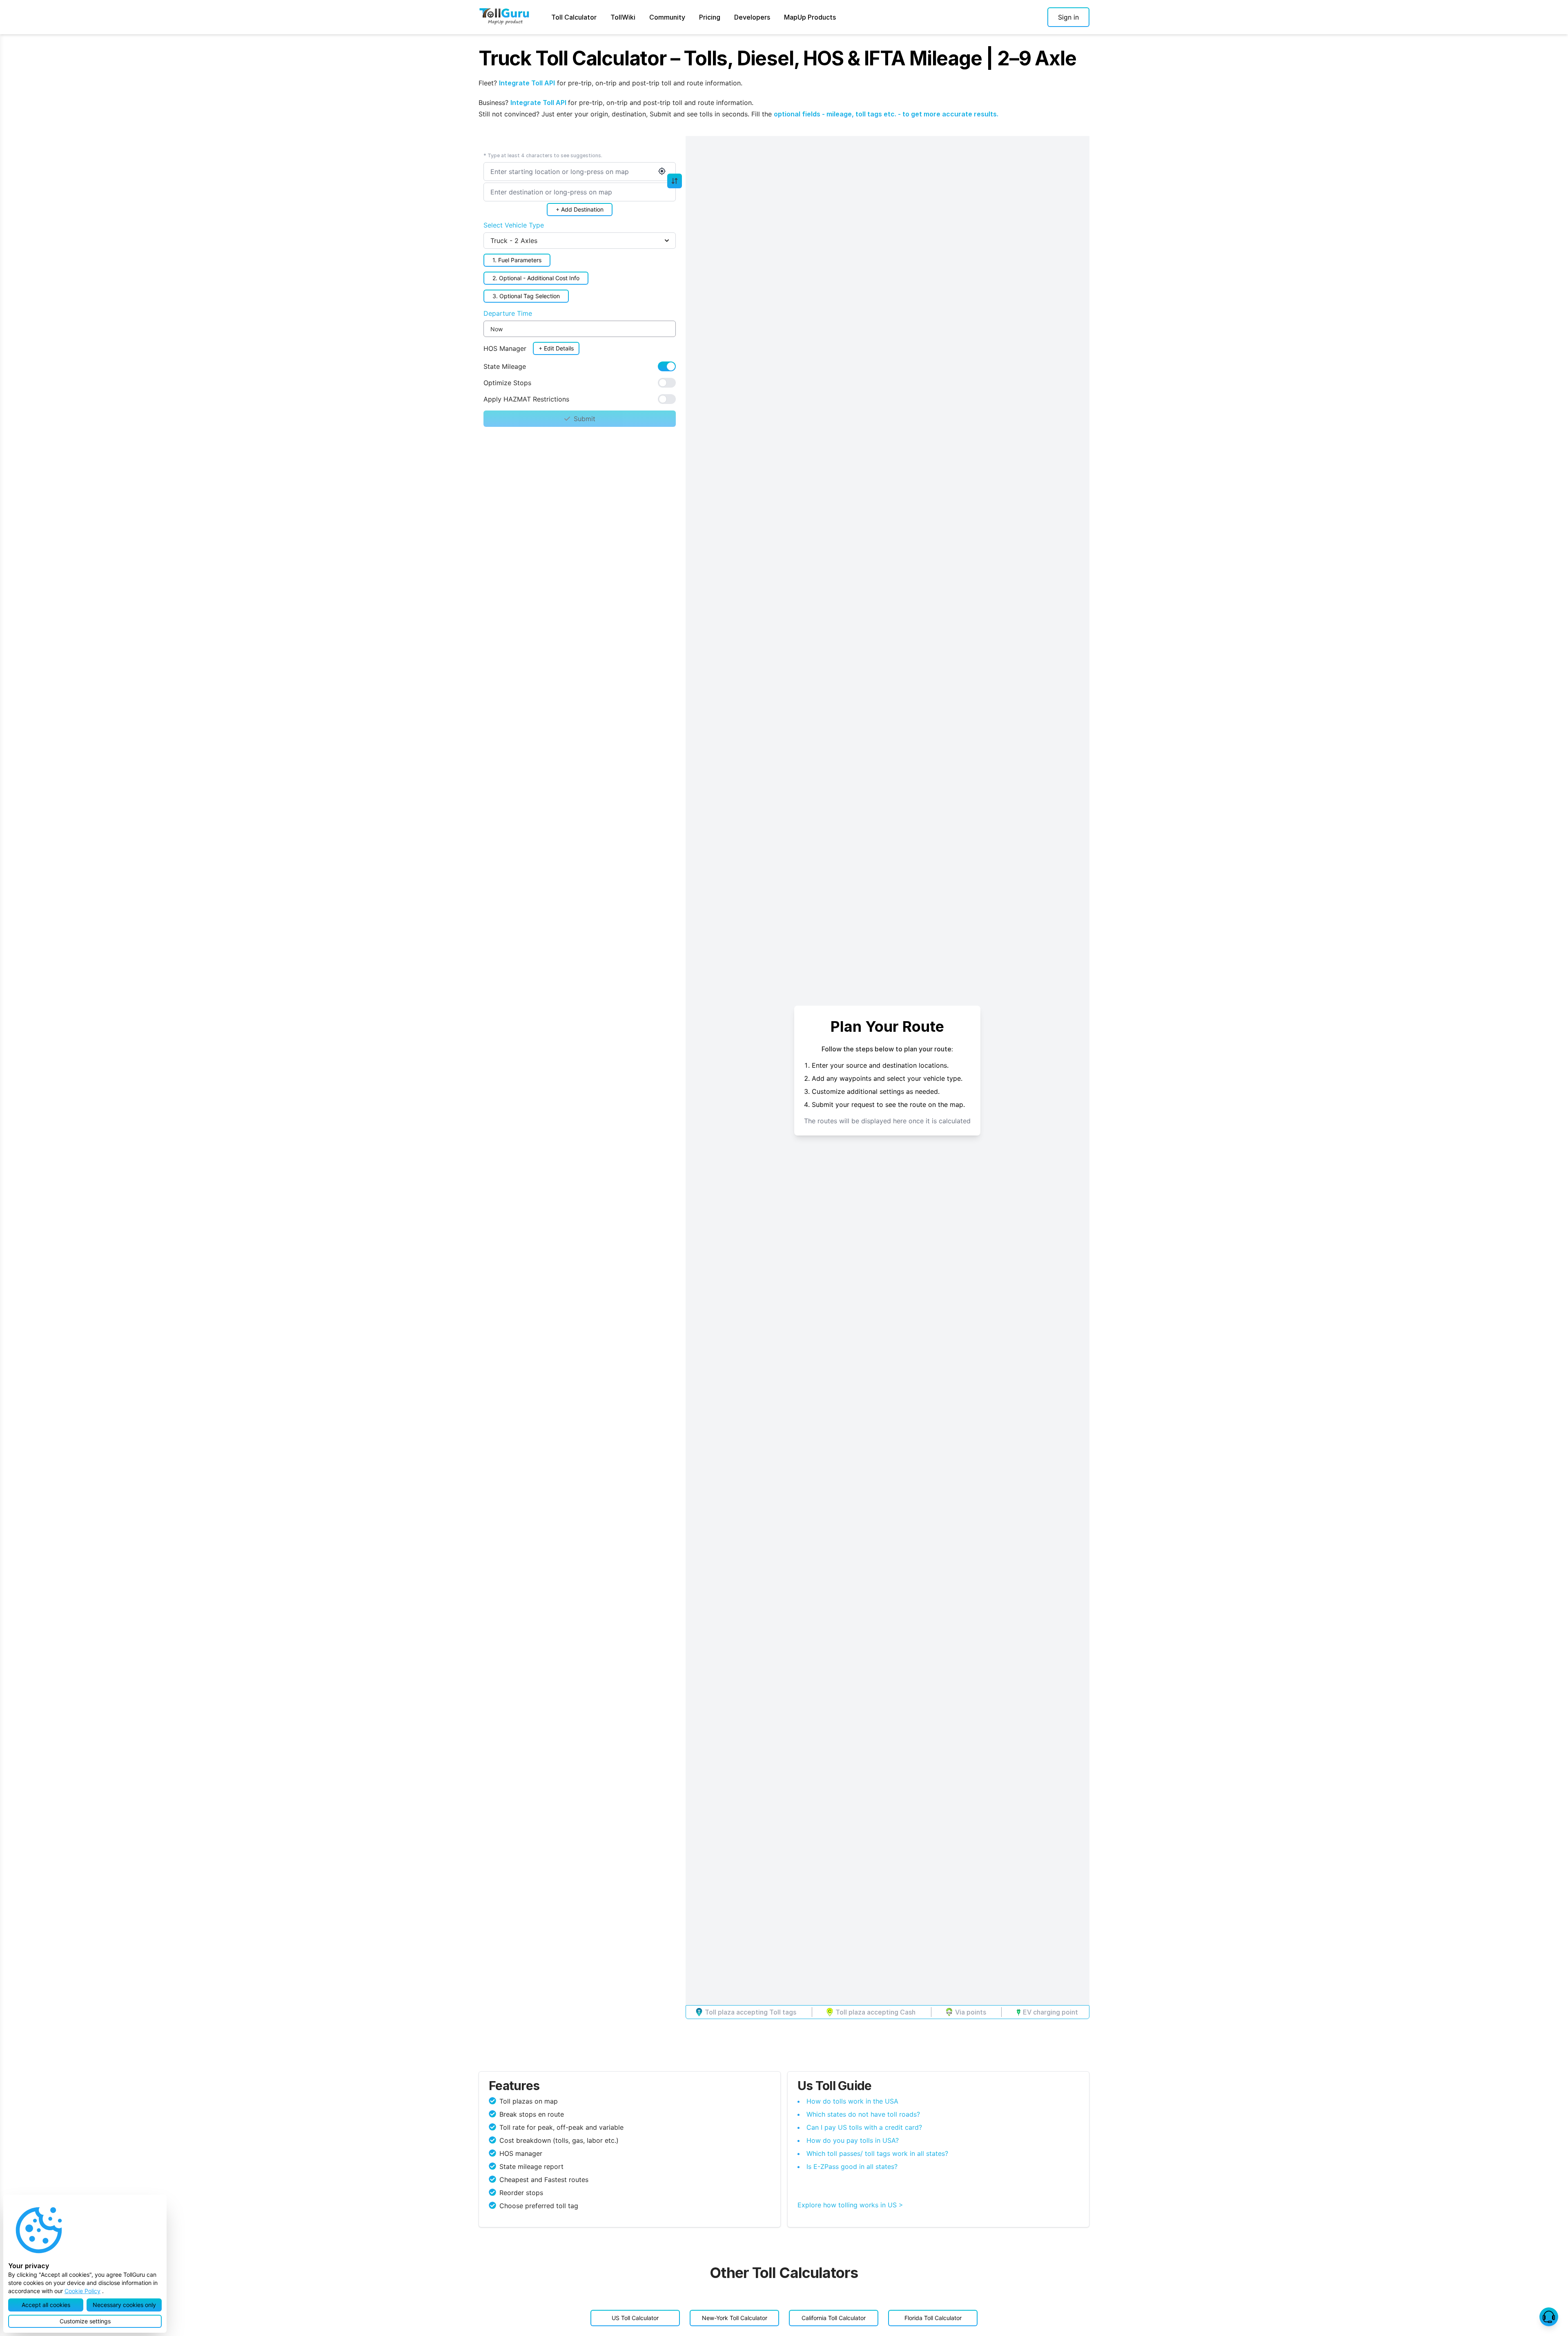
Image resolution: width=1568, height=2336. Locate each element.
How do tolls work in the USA (852, 2101)
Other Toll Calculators (784, 2273)
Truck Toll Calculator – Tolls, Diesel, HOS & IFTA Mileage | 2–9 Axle (777, 58)
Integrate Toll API (527, 83)
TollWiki (623, 17)
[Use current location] (662, 171)
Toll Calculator (574, 17)
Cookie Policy (82, 2291)
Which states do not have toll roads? (863, 2114)
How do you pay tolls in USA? (853, 2140)
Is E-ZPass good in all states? (852, 2166)
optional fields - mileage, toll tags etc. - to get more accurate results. (886, 114)
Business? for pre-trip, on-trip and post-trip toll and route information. (616, 103)
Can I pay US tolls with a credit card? (864, 2127)
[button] (1068, 17)
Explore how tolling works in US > (850, 2205)
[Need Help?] (1549, 2317)
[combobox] (580, 172)
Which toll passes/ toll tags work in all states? (877, 2153)
